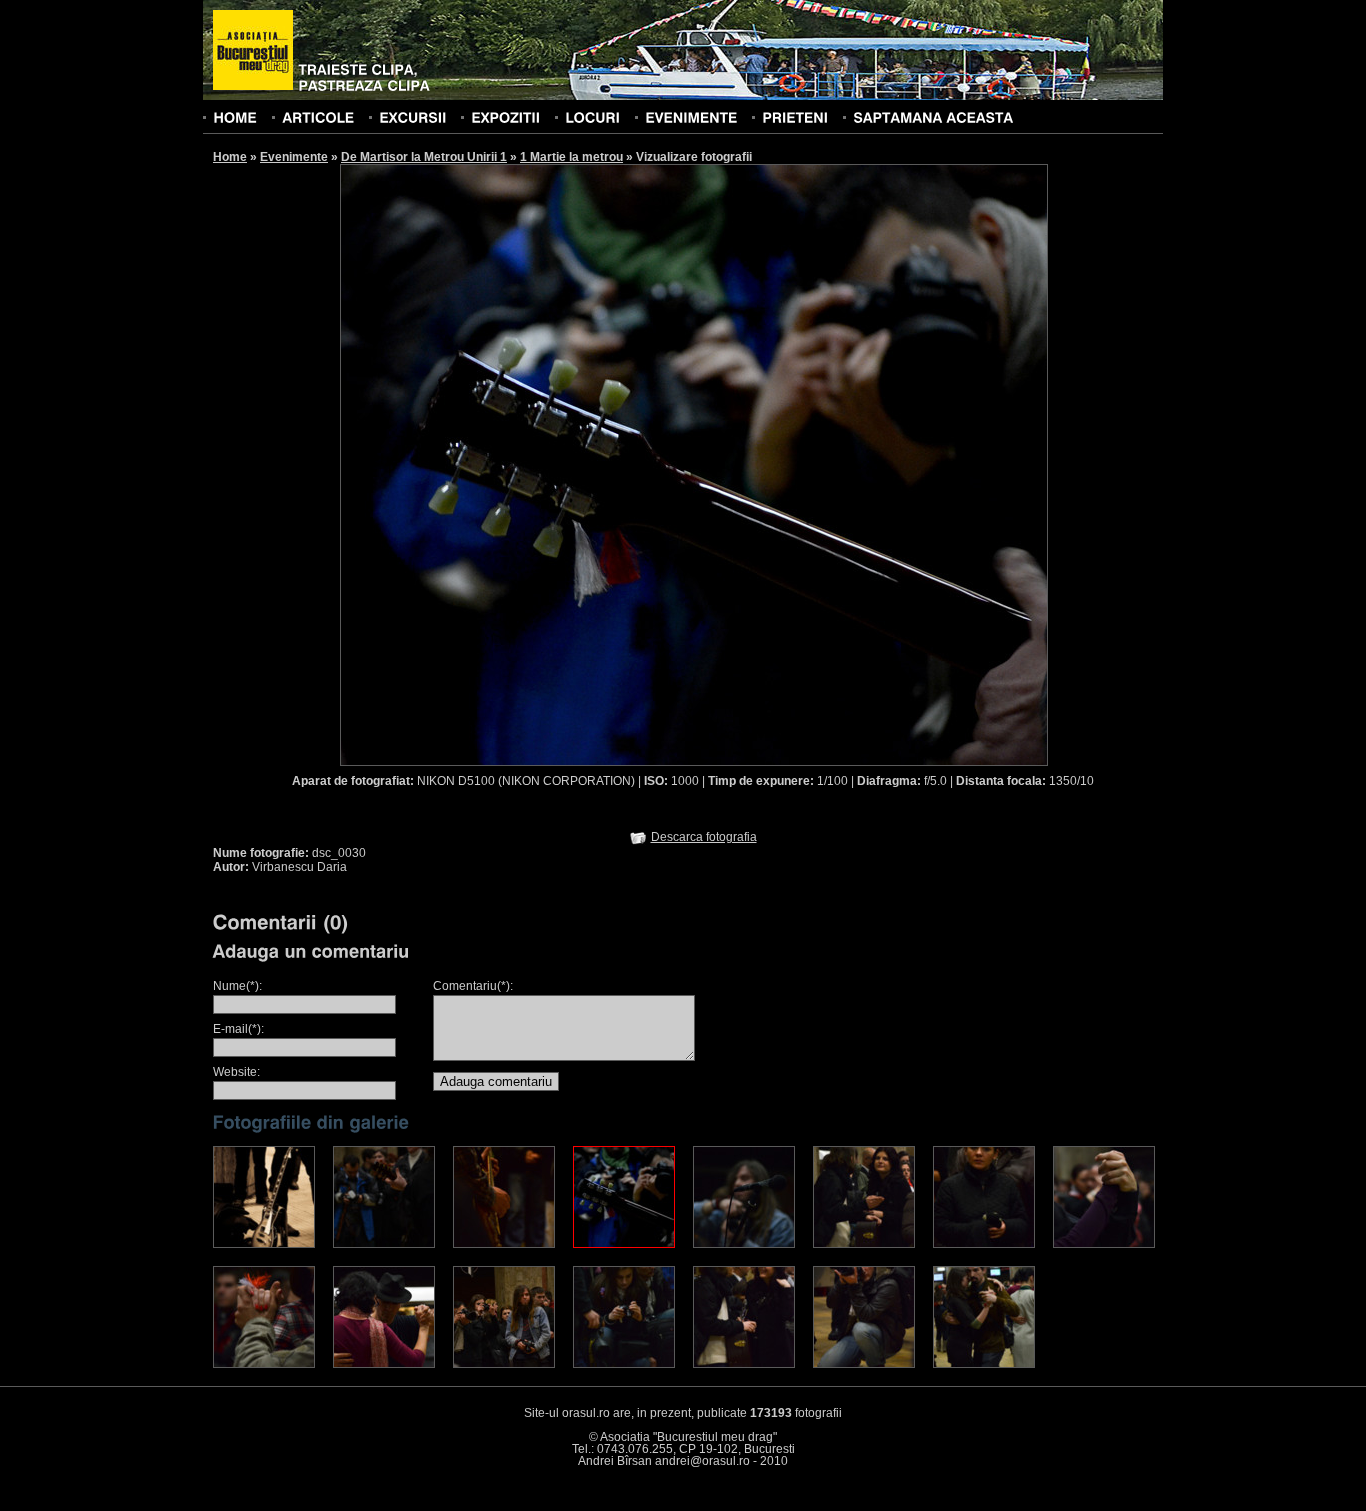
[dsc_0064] (384, 1364)
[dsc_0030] (624, 1244)
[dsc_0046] (864, 1364)
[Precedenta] (516, 464)
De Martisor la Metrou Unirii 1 (424, 157)
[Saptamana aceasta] (933, 117)
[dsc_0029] (504, 1244)
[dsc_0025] (264, 1244)
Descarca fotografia (704, 837)
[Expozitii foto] (505, 117)
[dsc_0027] (384, 1244)
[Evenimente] (691, 117)
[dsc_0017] (504, 1364)
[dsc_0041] (744, 1364)
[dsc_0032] (744, 1244)
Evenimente (294, 157)
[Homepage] (253, 51)
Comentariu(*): (473, 986)
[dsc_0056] (1104, 1244)
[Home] (235, 117)
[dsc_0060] (264, 1364)
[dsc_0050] (984, 1364)
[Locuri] (592, 117)
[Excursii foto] (412, 117)
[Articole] (318, 117)
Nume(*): (237, 986)
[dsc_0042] (864, 1244)
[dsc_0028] (624, 1364)
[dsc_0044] (984, 1244)
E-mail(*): (238, 1029)
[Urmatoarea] (871, 464)
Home (230, 157)
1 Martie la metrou (571, 157)
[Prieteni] (795, 117)
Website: (236, 1072)
